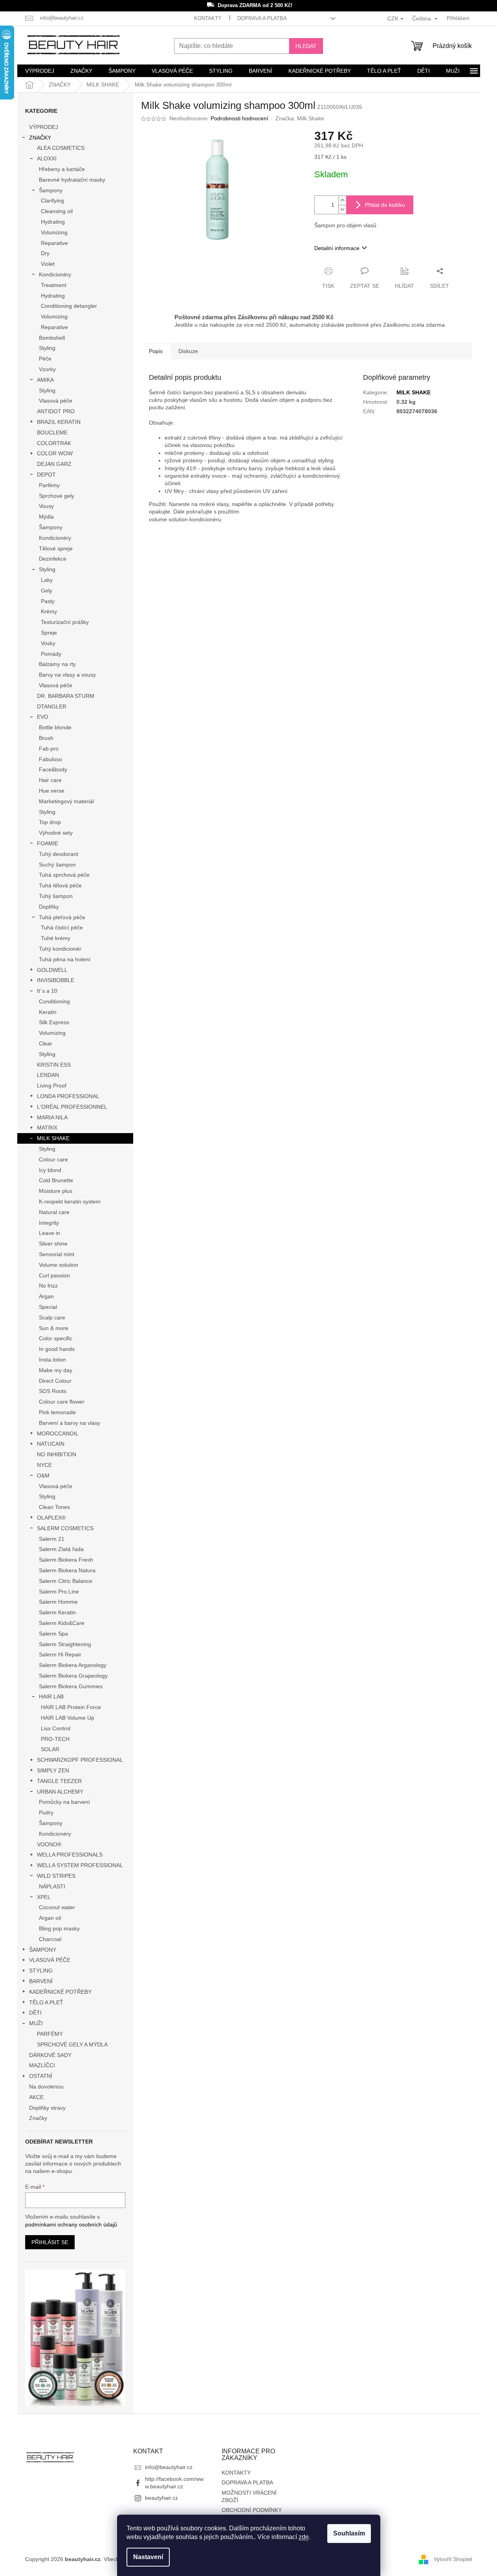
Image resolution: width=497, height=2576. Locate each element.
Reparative (54, 243)
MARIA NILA (52, 1117)
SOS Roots (53, 1391)
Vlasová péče (56, 401)
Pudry (46, 1812)
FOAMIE (48, 843)
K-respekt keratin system (70, 1202)
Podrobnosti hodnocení (239, 118)
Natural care (54, 1212)
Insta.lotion (52, 1360)
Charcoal (50, 1939)
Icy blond (50, 1170)
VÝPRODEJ (44, 127)
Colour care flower (62, 1402)
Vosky (48, 643)
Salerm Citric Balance (66, 1581)
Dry (45, 253)
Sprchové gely (57, 496)
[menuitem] (40, 71)
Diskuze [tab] (188, 351)
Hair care (50, 780)
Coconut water (57, 1907)
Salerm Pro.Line (59, 1592)
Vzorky (47, 369)
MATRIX (47, 1128)
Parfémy (49, 485)
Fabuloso (50, 759)
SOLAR (50, 1749)
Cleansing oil (57, 211)
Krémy (49, 611)
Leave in (50, 1233)
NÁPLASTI (52, 1886)
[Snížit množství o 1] (342, 209)
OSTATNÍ (41, 2076)
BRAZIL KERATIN (59, 422)
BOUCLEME (52, 432)
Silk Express (54, 1022)
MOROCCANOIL (58, 1433)
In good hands (57, 1349)
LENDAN (48, 1075)
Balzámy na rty (57, 664)
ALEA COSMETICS (61, 148)
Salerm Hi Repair (60, 1654)
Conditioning (54, 1001)
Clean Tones (54, 1507)
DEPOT (46, 475)
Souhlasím (349, 2533)
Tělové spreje (56, 548)
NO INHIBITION (57, 1454)
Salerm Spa (53, 1634)
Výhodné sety (56, 833)
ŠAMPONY (43, 1950)
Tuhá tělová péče (60, 885)
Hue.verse (52, 791)
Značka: (300, 118)
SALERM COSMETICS (65, 1528)
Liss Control (56, 1728)
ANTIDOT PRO (56, 411)
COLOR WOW (55, 453)
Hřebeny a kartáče (62, 169)
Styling (47, 348)
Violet (48, 264)
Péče (45, 359)
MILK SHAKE (53, 1138)
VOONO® (49, 1844)
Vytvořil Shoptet (453, 2559)
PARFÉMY (50, 2034)
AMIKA (45, 380)
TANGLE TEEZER (59, 1781)
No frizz (48, 1286)
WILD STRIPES (56, 1876)
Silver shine (53, 1244)
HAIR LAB (51, 1696)
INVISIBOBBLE (56, 980)
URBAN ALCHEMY (60, 1792)
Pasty (48, 601)
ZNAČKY (40, 138)
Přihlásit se (50, 2242)
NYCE (44, 1465)
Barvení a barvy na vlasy (70, 1423)
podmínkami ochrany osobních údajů (71, 2225)
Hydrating (53, 222)
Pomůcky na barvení (64, 1802)
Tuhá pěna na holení (65, 959)
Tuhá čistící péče (62, 927)
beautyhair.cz (161, 2498)
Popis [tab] (156, 351)
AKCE (36, 2097)
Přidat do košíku (385, 205)
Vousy (46, 506)
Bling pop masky (59, 1928)
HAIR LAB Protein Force (71, 1707)
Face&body (53, 769)
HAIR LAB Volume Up (68, 1718)
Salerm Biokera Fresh (66, 1560)
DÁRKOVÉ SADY (50, 2055)
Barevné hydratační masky (72, 180)
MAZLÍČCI (42, 2065)
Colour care (53, 1159)
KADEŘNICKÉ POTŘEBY (60, 1992)
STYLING (41, 1971)
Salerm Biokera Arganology (73, 1665)
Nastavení (148, 2557)
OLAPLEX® (51, 1518)
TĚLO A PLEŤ (46, 2002)
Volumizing (54, 232)
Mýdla (46, 517)
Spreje (49, 633)
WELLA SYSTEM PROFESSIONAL (80, 1865)
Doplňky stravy (47, 2108)
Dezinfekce (53, 559)
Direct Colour (55, 1381)
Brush (46, 738)
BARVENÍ (41, 1981)
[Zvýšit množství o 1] (342, 200)
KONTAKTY (208, 18)
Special (48, 1307)
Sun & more (54, 1328)
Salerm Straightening (65, 1644)
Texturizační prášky (65, 622)
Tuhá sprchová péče (64, 875)
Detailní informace (337, 248)
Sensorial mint (57, 1254)
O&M (43, 1476)
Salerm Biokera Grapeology (73, 1676)
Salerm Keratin (57, 1612)
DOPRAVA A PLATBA (262, 18)
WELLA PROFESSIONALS (70, 1855)
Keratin (48, 1012)
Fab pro (49, 749)
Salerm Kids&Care (62, 1623)
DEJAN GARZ (54, 464)
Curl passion (54, 1275)
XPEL (44, 1897)
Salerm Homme (58, 1602)
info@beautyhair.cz (169, 2467)
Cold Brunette (56, 1180)
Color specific (56, 1338)
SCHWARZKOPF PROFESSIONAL (80, 1760)
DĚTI (35, 2013)
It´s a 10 (47, 991)
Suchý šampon (57, 865)
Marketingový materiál (66, 801)
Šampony (51, 190)
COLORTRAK (54, 443)
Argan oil (50, 1918)
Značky (38, 2118)
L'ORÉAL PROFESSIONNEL (72, 1107)
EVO (43, 717)
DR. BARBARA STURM (66, 696)
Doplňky (49, 907)
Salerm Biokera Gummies (71, 1686)
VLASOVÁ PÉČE (50, 1960)
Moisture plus (56, 1191)
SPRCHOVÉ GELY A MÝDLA (72, 2044)
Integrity (49, 1223)
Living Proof (52, 1086)
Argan (46, 1296)
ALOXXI (47, 158)
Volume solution (59, 1265)
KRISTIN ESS (54, 1065)
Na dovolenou (46, 2087)
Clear (46, 1043)
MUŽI (36, 2023)
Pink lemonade (57, 1412)
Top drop (50, 822)
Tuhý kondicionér (60, 949)
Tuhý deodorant (59, 854)
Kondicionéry (55, 274)
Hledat (306, 46)
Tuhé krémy (56, 938)
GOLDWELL (52, 970)
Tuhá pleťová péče (62, 917)
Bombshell (52, 338)
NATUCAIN (51, 1444)
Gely (47, 591)
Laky (47, 580)
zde (304, 2537)
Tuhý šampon (56, 896)
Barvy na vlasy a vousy (67, 675)
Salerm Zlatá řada (61, 1549)
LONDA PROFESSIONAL (68, 1096)
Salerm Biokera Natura (67, 1570)
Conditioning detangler (69, 306)
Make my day (56, 1370)
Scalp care (52, 1317)
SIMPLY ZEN (53, 1770)
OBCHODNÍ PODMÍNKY (252, 2510)
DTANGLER (52, 707)
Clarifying (52, 201)
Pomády (51, 654)
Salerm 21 (52, 1539)
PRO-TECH (55, 1739)
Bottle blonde (55, 727)
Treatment (54, 285)
